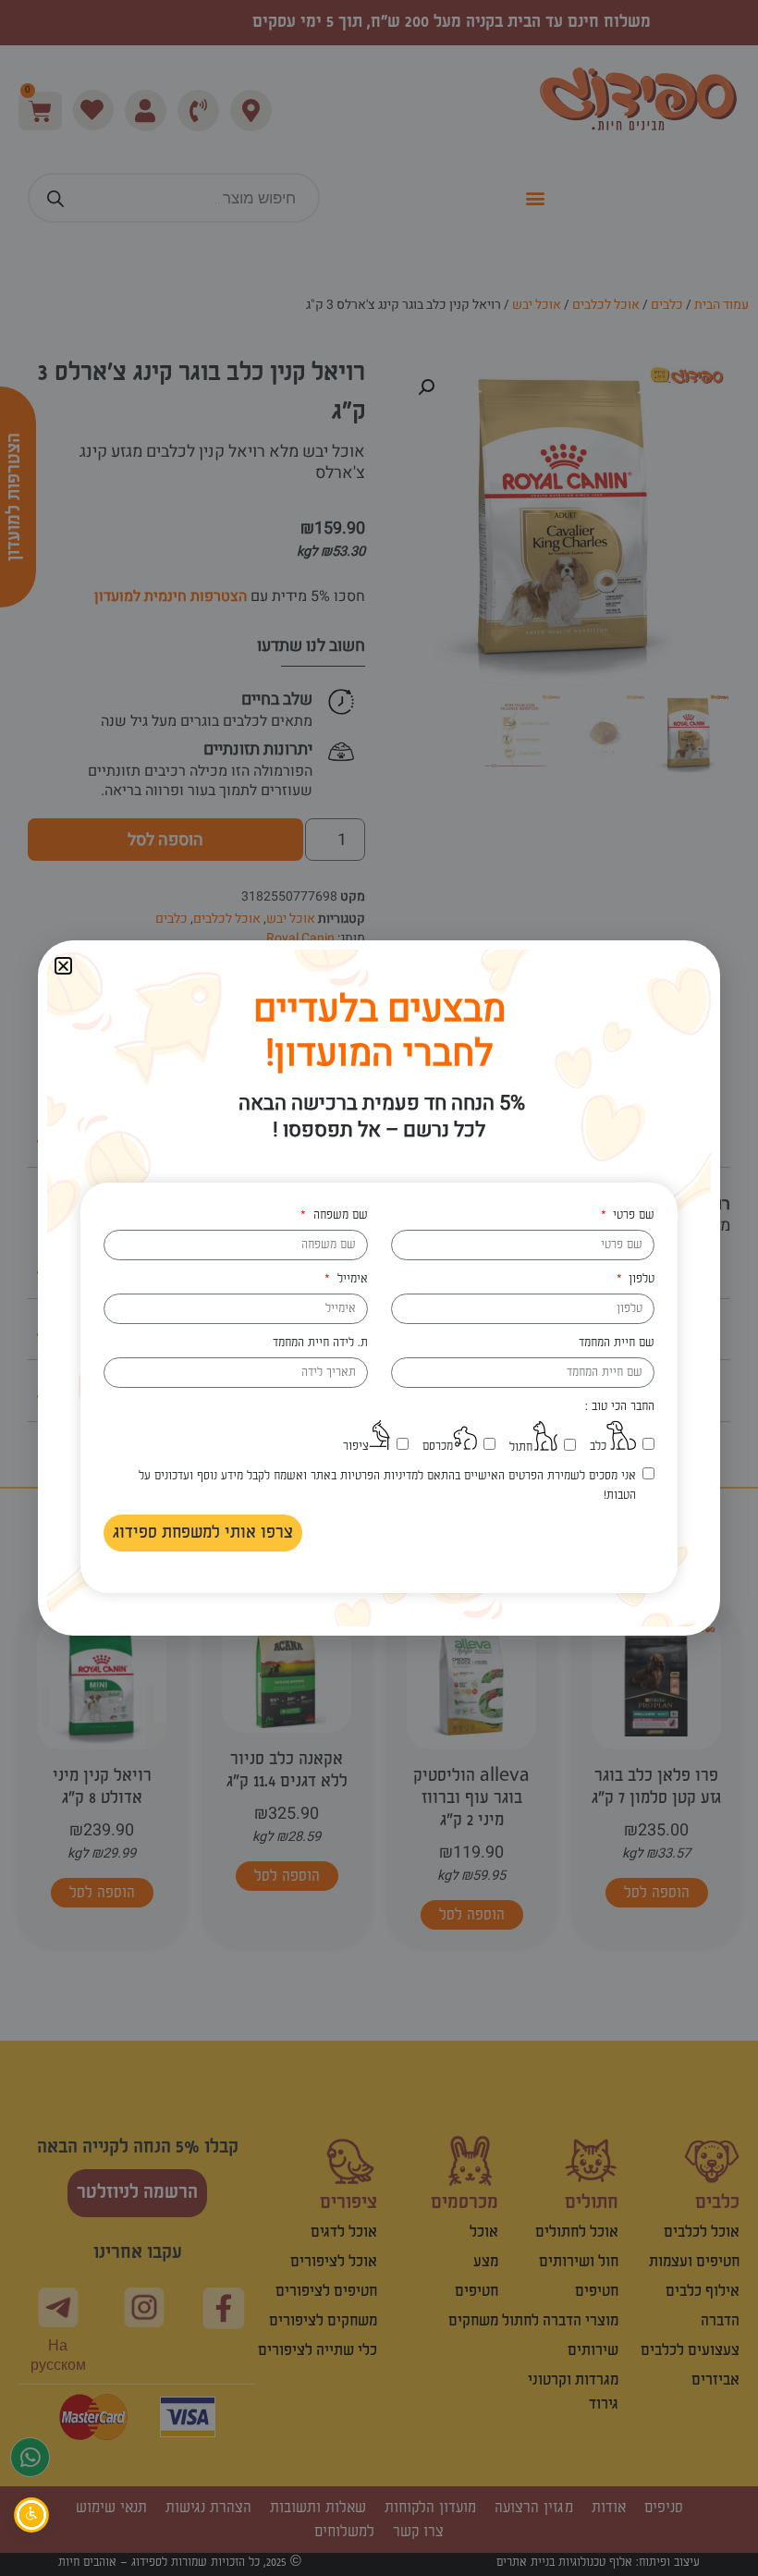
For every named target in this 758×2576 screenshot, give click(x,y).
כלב (598, 1446)
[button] (63, 966)
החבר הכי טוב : (620, 1406)
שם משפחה (338, 1215)
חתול (521, 1447)
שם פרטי (632, 1215)
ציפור (356, 1446)
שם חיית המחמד (617, 1343)
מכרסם (438, 1446)
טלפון (640, 1279)
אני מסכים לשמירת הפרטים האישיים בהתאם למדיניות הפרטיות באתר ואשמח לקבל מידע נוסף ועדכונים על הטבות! (387, 1485)
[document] (379, 1288)
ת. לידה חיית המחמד (320, 1343)
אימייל (350, 1279)
